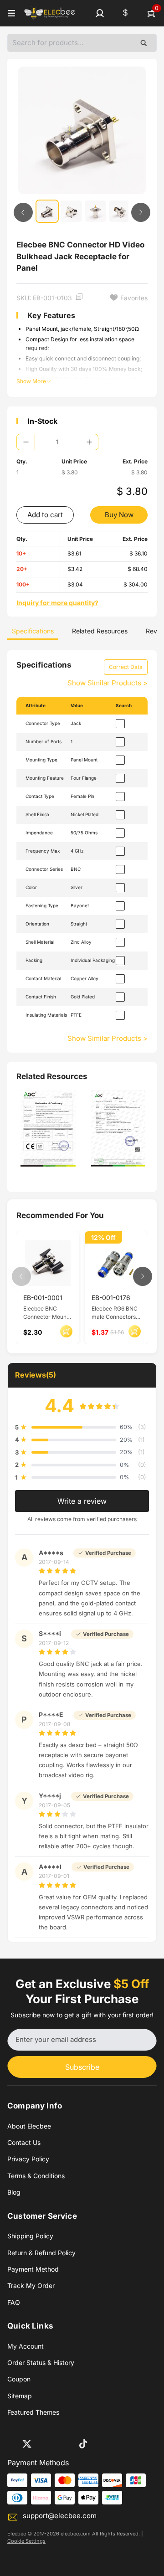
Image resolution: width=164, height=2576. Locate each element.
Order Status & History (41, 2363)
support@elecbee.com (60, 2516)
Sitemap (20, 2396)
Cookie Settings (26, 2541)
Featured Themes (33, 2412)
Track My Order (31, 2285)
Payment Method (33, 2269)
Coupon (19, 2379)
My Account (26, 2346)
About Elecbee (29, 2126)
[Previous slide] (23, 212)
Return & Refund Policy (41, 2253)
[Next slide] (141, 212)
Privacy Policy (28, 2159)
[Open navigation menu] (11, 13)
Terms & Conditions (36, 2176)
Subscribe (82, 2067)
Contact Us (24, 2142)
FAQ (14, 2302)
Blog (14, 2192)
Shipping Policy (30, 2236)
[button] (100, 13)
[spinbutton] (57, 442)
